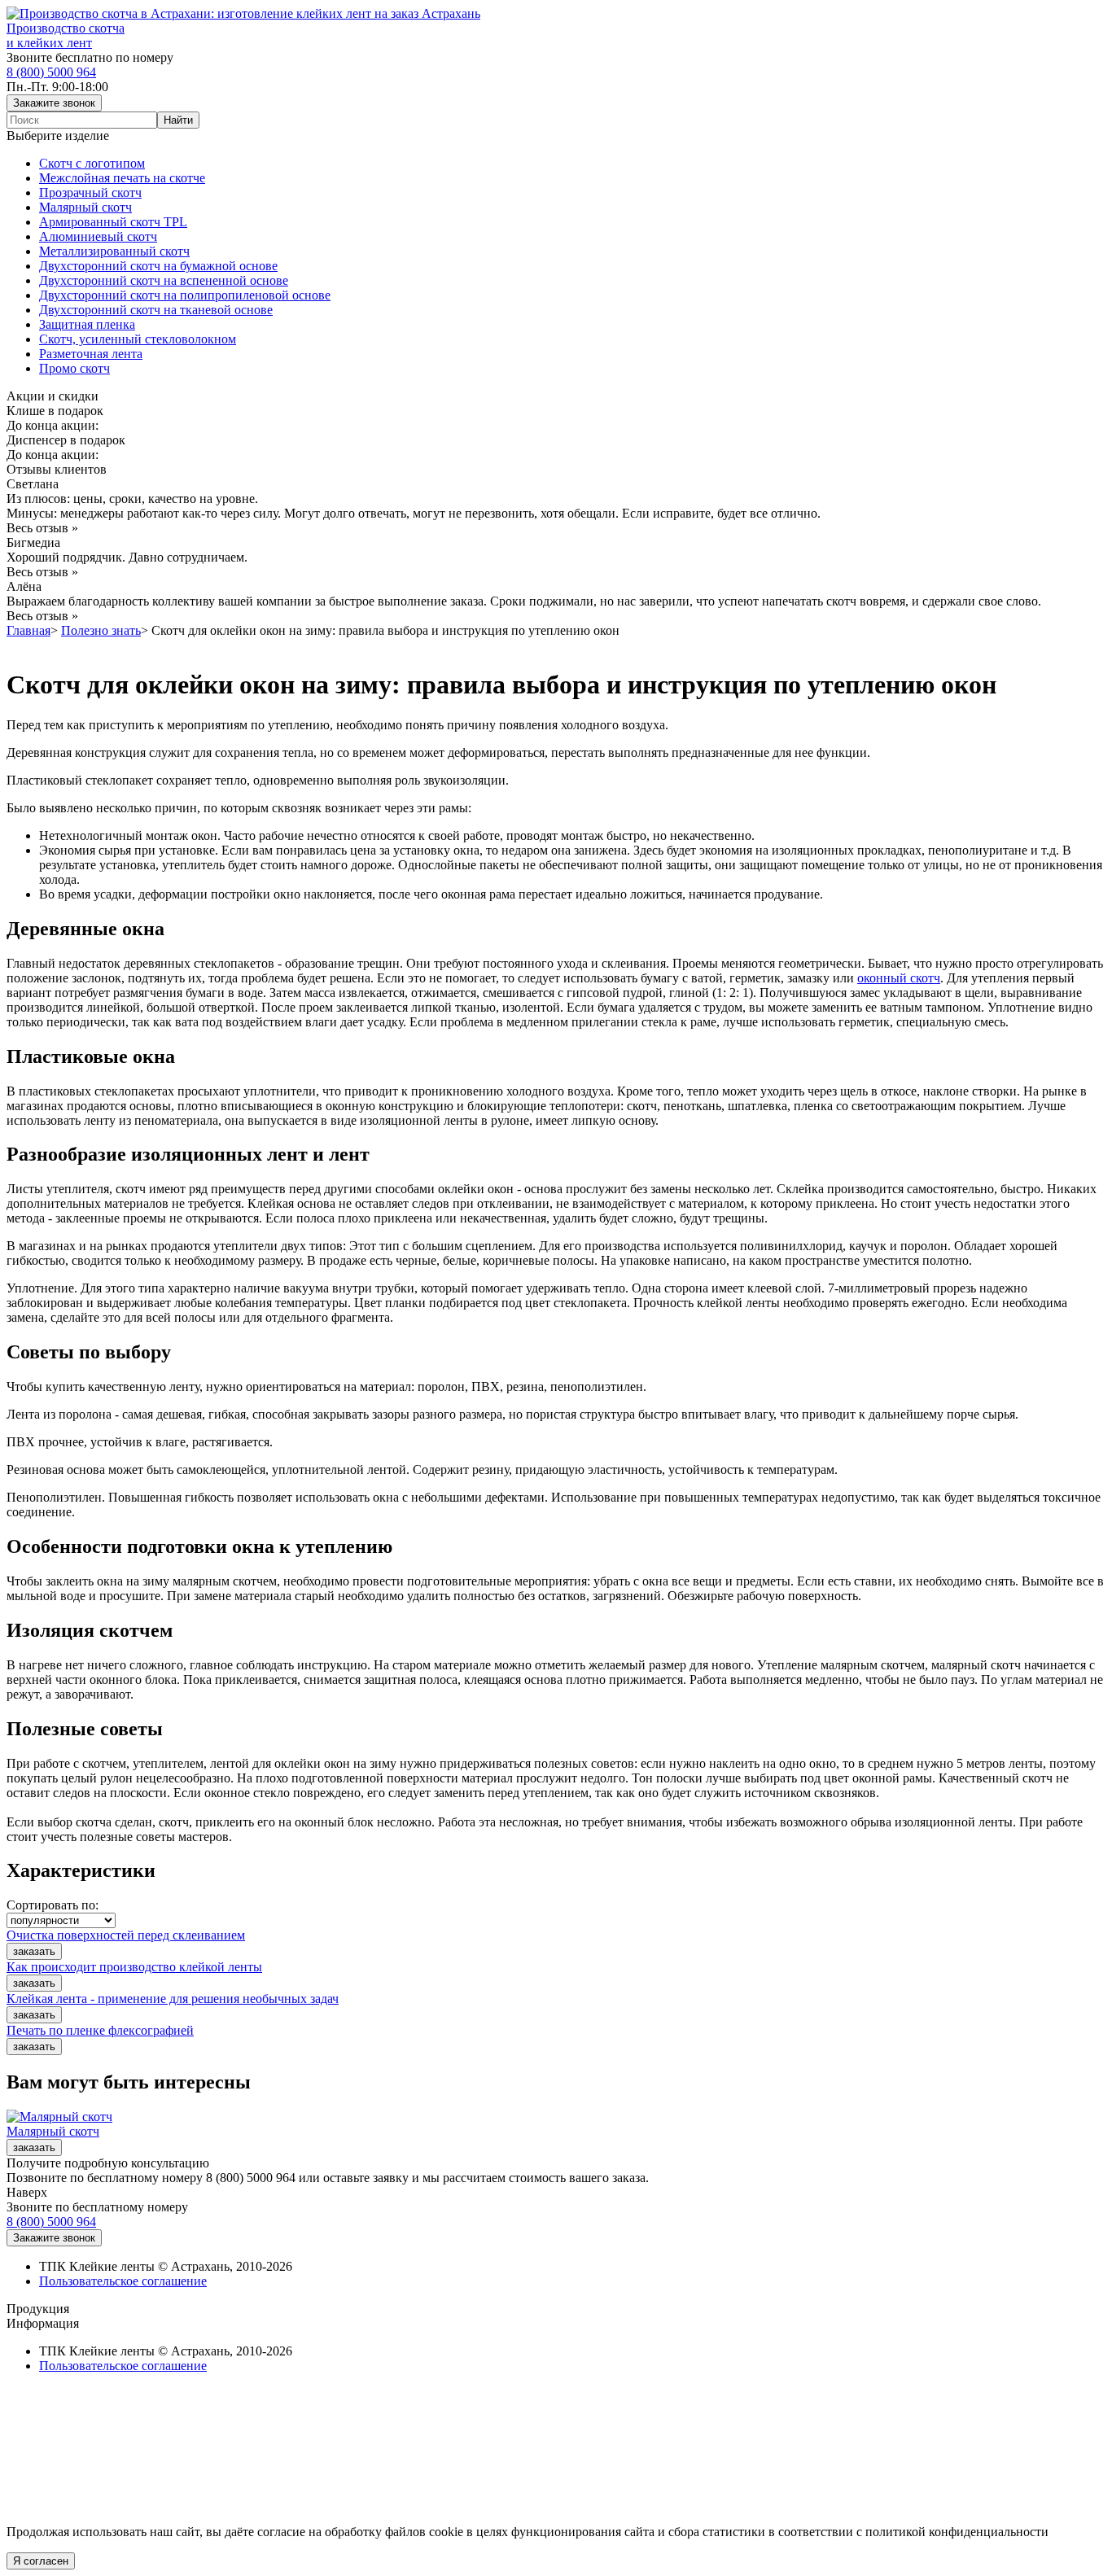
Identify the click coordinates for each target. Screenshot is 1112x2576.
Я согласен (41, 2561)
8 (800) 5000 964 (51, 72)
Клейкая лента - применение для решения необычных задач (173, 1999)
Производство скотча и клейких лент (66, 35)
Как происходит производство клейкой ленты (134, 1967)
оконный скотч (899, 978)
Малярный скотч (53, 2131)
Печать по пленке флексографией (100, 2030)
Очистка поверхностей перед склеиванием (126, 1935)
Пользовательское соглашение (123, 2281)
